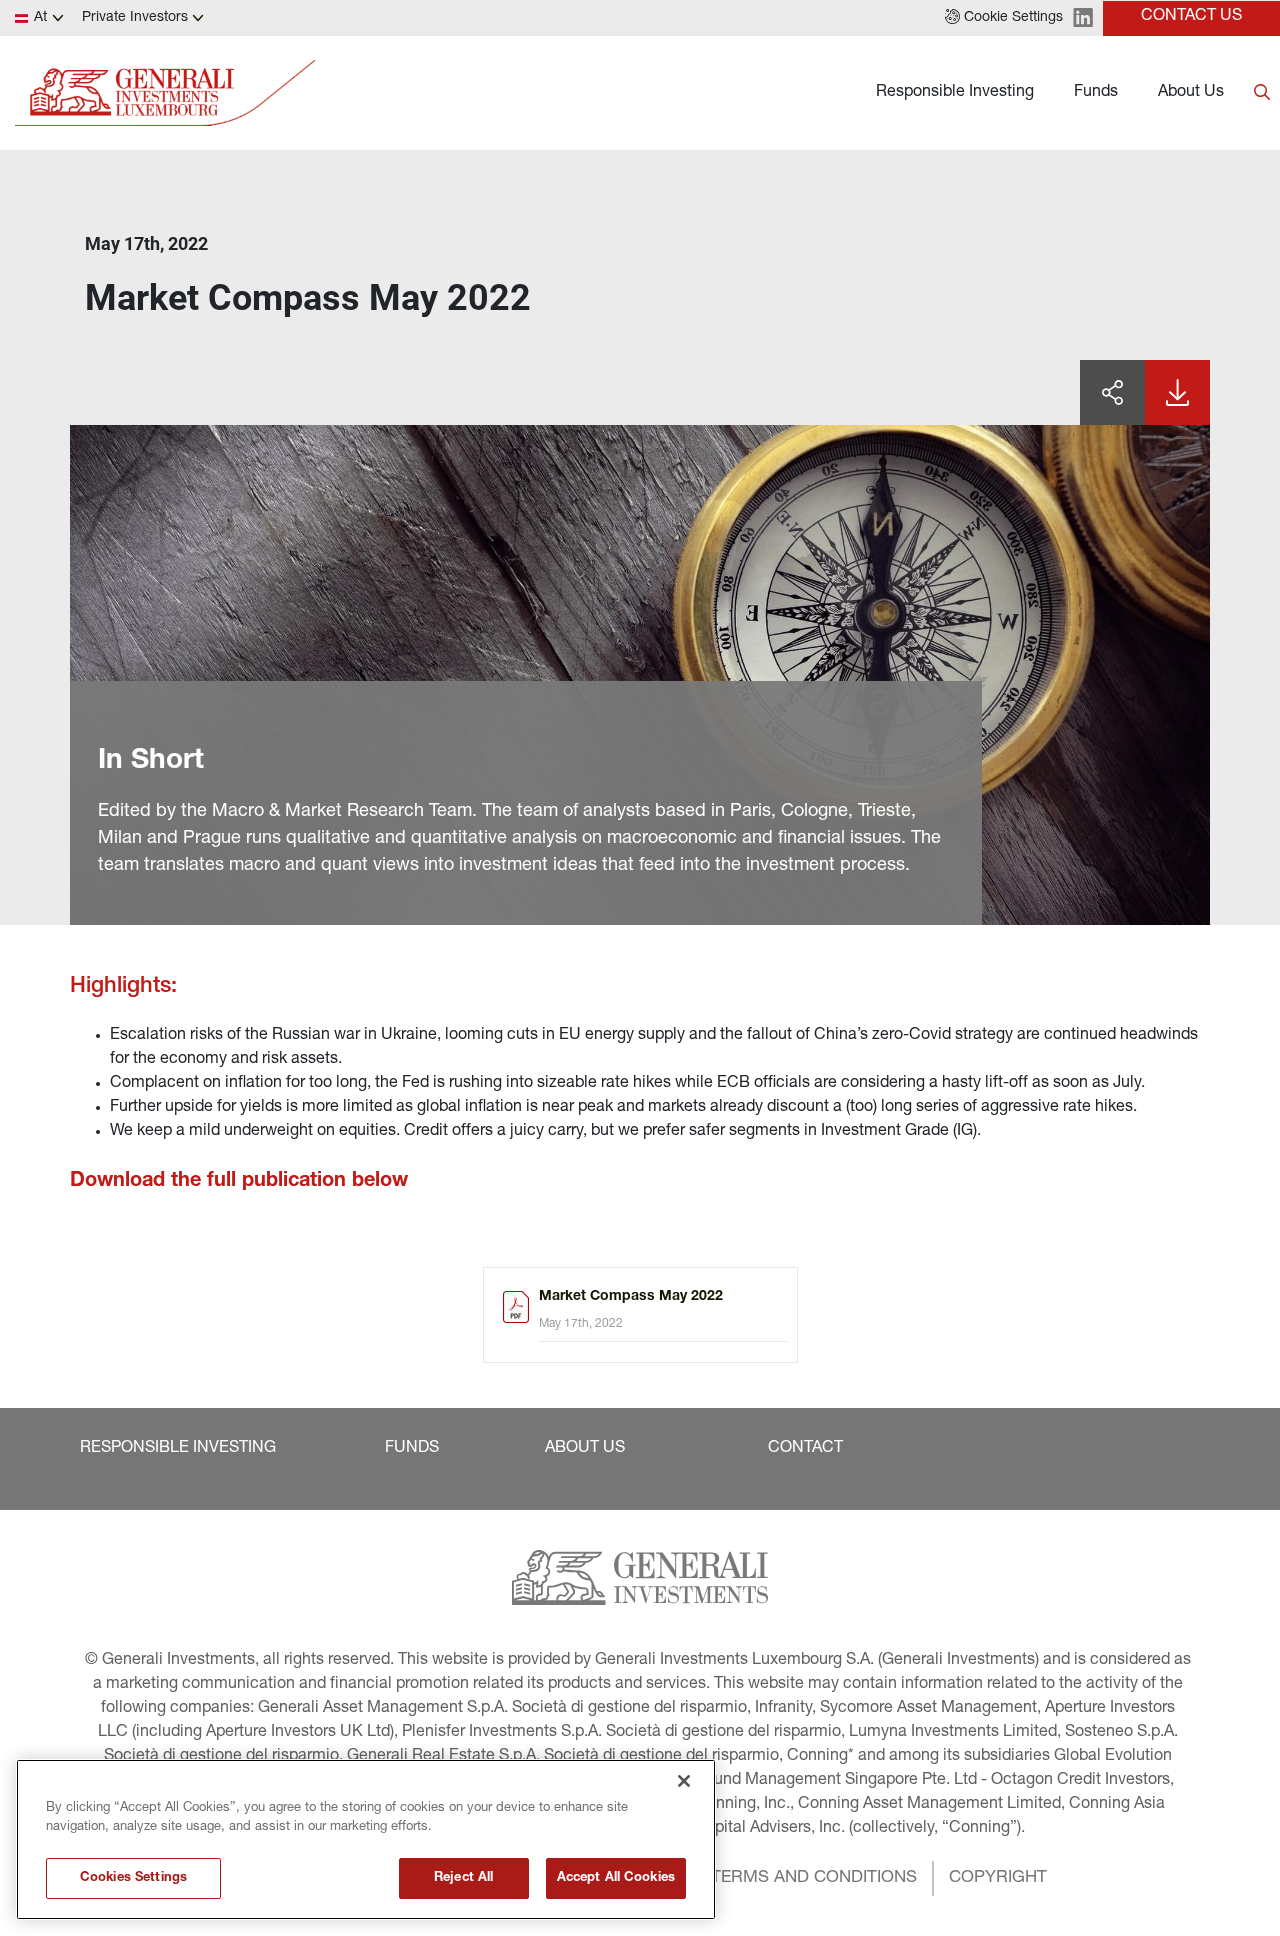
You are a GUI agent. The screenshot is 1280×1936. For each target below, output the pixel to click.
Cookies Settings (133, 1878)
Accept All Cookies (616, 1878)
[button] (1004, 18)
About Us (1191, 93)
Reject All (463, 1878)
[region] (366, 1839)
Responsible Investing (955, 93)
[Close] (684, 1781)
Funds (1096, 93)
